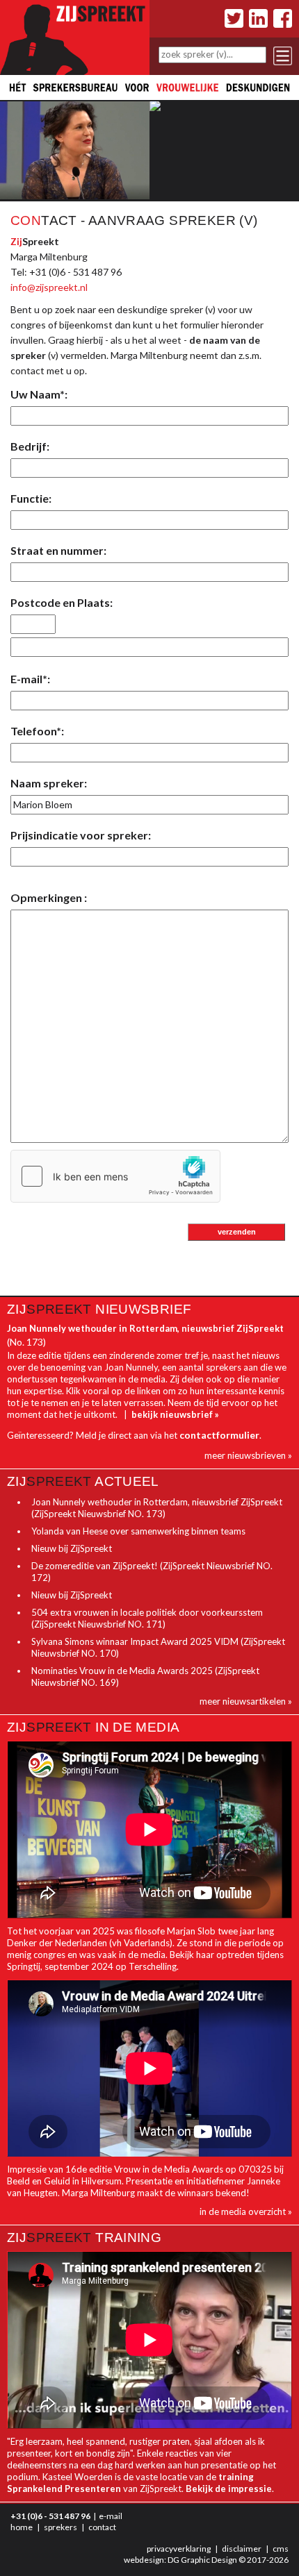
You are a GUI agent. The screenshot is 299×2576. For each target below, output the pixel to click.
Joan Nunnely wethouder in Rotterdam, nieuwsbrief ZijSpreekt (145, 1328)
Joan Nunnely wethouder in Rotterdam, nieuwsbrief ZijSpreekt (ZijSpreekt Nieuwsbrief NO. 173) (157, 1508)
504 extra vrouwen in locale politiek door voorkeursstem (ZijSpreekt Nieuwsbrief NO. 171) (147, 1618)
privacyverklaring (179, 2549)
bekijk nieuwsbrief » (175, 1414)
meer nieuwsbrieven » (248, 1455)
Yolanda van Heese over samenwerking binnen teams (138, 1531)
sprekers (60, 2527)
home (22, 2527)
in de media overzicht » (246, 2211)
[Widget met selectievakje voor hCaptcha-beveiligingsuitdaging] (115, 1176)
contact (102, 2527)
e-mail (111, 2516)
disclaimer (242, 2549)
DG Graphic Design (202, 2560)
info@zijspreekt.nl (49, 287)
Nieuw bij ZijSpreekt (72, 1548)
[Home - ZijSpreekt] (75, 36)
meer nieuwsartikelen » (246, 1701)
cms (281, 2549)
